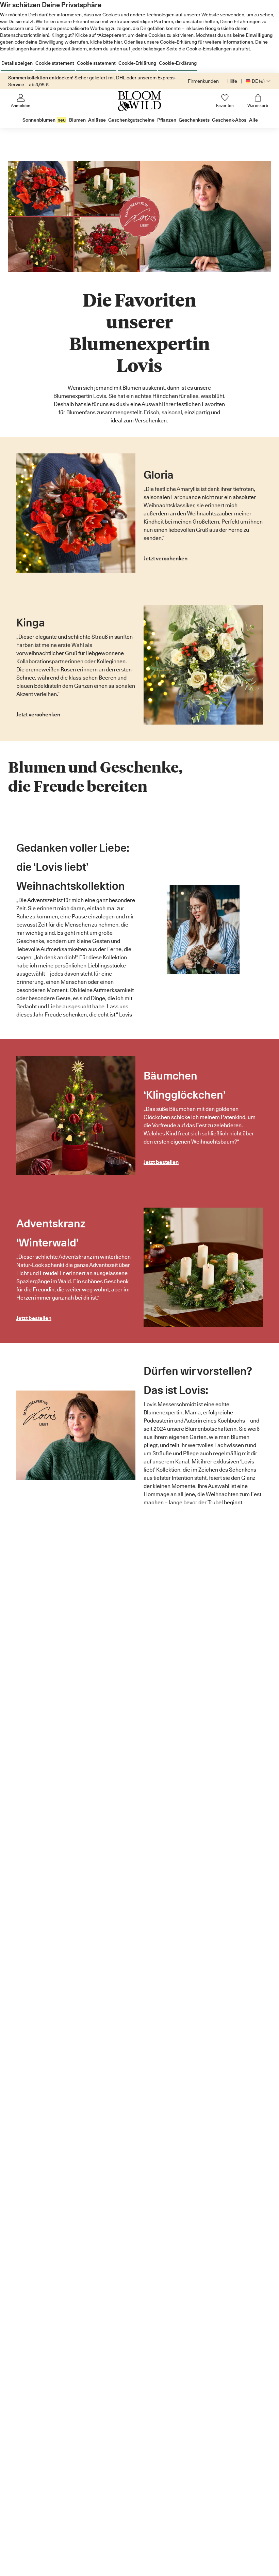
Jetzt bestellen (161, 1162)
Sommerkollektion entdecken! (41, 78)
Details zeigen (17, 63)
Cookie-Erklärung (137, 63)
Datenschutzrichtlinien (24, 35)
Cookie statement (55, 63)
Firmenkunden (203, 81)
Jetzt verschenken (166, 558)
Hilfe (232, 81)
